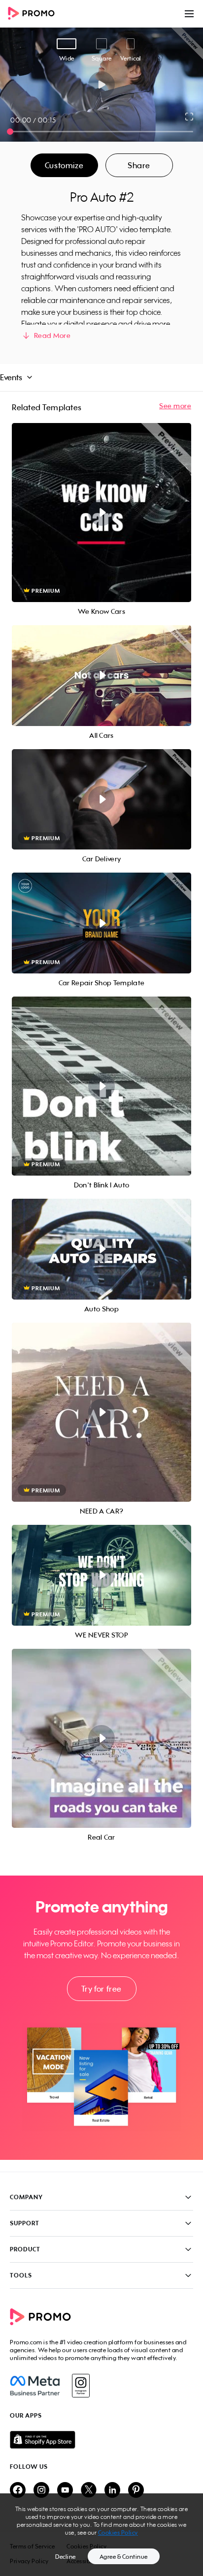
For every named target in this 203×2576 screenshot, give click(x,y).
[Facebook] (35, 2386)
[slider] (10, 132)
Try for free (101, 1989)
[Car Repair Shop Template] (101, 923)
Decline (66, 2557)
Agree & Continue (124, 2557)
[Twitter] (89, 2491)
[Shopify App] (101, 2440)
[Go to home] (34, 14)
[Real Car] (101, 1738)
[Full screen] (190, 117)
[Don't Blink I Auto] (101, 1086)
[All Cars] (101, 676)
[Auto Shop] (101, 1249)
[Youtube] (65, 2491)
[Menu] (189, 14)
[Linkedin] (112, 2491)
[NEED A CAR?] (101, 1412)
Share (139, 165)
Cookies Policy (118, 2532)
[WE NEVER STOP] (101, 1575)
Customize (64, 165)
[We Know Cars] (101, 513)
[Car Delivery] (101, 800)
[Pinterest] (136, 2491)
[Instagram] (81, 2386)
